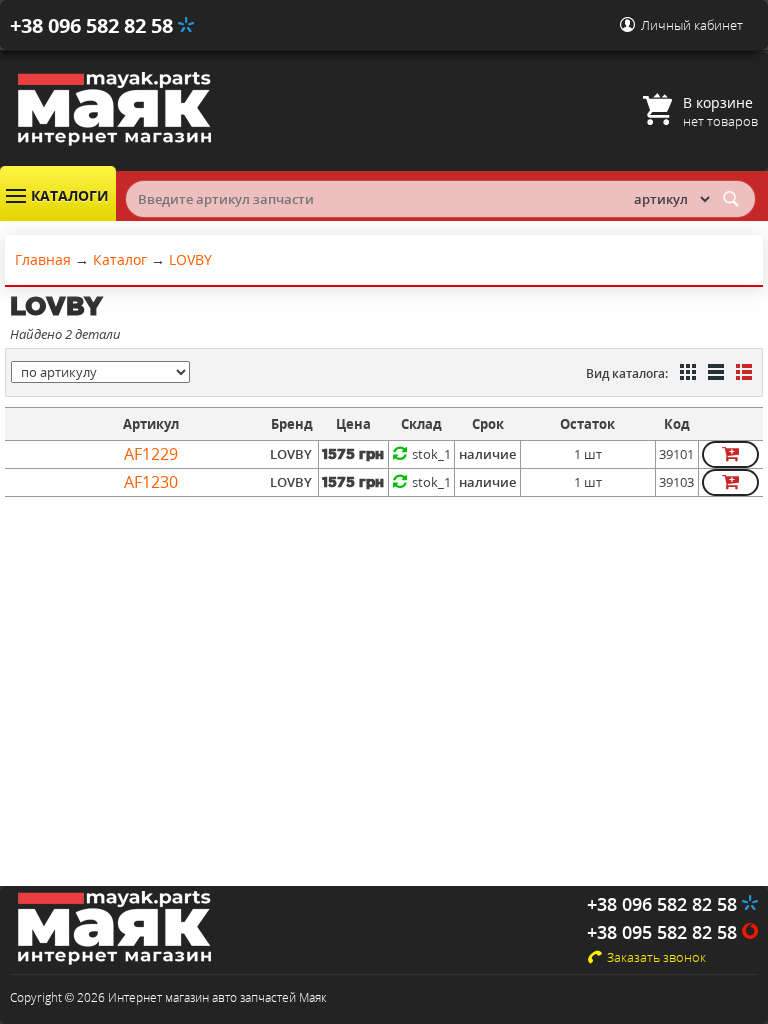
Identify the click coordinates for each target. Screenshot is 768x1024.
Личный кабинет (692, 25)
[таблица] (714, 374)
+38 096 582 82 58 (94, 25)
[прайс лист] (742, 374)
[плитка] (686, 374)
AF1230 (151, 482)
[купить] (730, 454)
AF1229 (151, 454)
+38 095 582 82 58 (664, 932)
